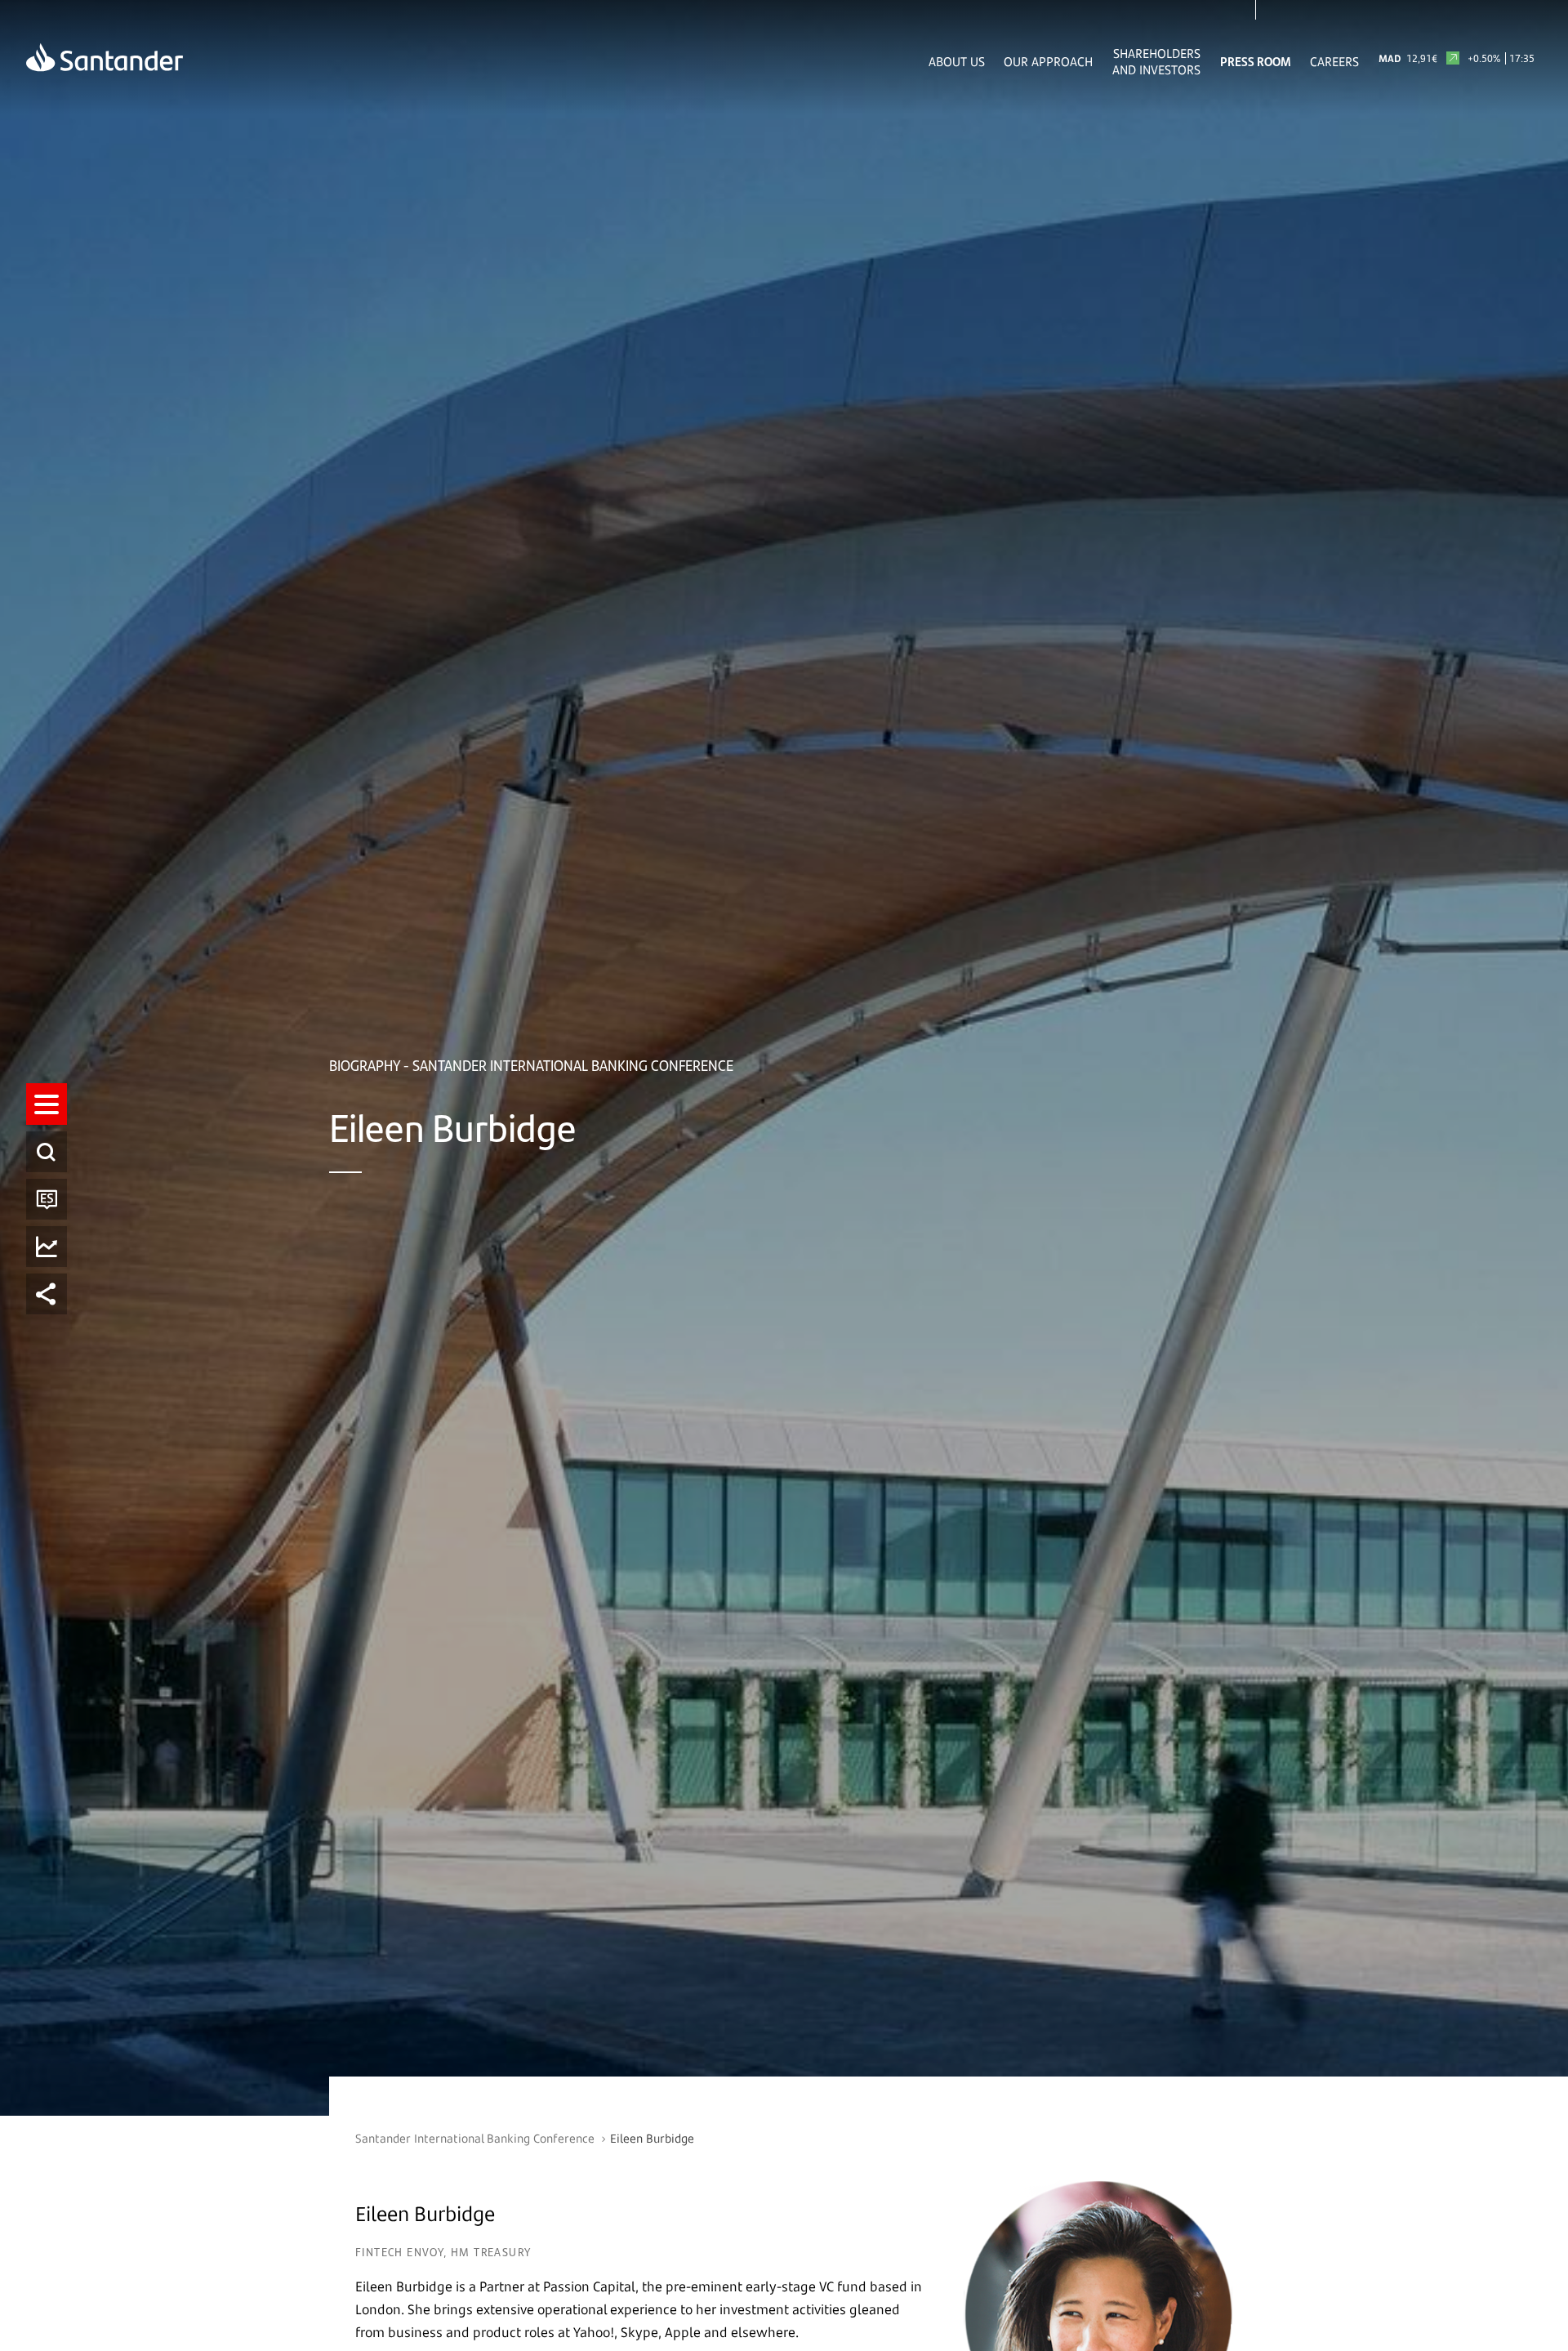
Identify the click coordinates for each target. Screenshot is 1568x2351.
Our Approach (1048, 61)
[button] (47, 1104)
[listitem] (47, 1104)
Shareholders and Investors (1156, 61)
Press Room (1256, 61)
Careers (1334, 61)
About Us (957, 61)
